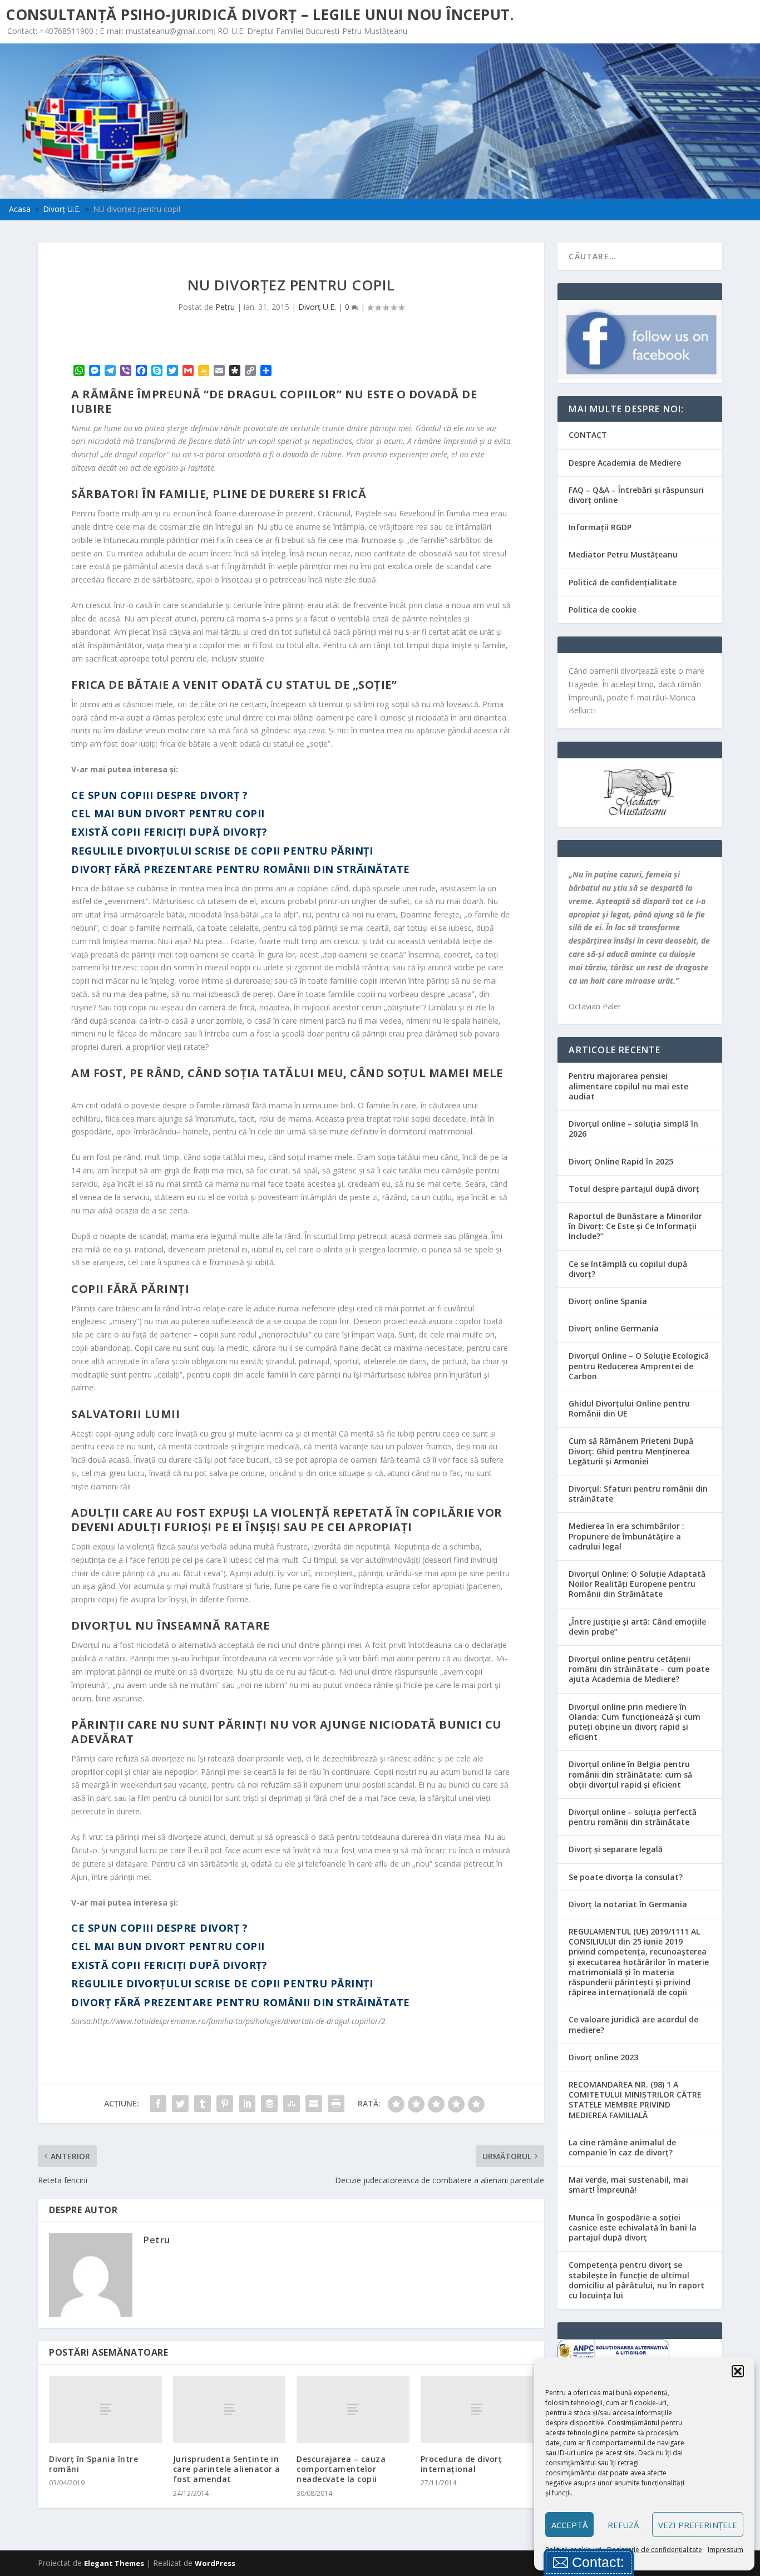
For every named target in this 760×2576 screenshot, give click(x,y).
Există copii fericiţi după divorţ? (169, 832)
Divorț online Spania (608, 1301)
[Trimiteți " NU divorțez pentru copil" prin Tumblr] (203, 2104)
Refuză (623, 2525)
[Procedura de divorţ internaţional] (477, 2409)
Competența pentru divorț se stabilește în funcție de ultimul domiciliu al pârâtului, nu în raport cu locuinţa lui (636, 2280)
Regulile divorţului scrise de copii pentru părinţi (222, 851)
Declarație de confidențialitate (655, 2550)
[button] (738, 2371)
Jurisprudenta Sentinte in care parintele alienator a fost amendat (227, 2469)
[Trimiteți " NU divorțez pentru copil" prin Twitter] (180, 2104)
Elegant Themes (114, 2563)
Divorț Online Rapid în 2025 (621, 1161)
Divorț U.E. (317, 307)
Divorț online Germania (614, 1328)
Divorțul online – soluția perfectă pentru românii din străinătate (633, 1817)
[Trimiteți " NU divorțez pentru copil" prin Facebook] (158, 2104)
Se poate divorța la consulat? (626, 1877)
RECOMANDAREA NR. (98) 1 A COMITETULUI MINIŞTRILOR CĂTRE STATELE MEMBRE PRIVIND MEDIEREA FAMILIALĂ (635, 2100)
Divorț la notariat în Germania (628, 1904)
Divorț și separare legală (616, 1849)
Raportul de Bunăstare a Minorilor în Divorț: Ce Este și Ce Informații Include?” (635, 1226)
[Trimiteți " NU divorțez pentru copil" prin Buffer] (269, 2104)
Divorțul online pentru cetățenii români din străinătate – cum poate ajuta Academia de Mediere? (639, 1669)
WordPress (215, 2563)
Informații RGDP (600, 527)
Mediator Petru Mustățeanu (623, 554)
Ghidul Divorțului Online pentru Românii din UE (629, 1408)
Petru (225, 307)
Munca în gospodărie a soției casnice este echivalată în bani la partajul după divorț (633, 2227)
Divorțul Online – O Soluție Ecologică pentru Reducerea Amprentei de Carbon (639, 1366)
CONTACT (588, 435)
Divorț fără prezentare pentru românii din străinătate (241, 869)
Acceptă (569, 2525)
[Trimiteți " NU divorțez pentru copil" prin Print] (336, 2104)
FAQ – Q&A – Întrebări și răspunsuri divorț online (636, 495)
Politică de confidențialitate (623, 582)
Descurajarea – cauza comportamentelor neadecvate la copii (341, 2469)
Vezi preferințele (698, 2525)
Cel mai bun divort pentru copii (168, 813)
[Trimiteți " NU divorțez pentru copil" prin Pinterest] (225, 2104)
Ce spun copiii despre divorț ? (159, 795)
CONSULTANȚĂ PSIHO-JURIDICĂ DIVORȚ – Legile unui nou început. (260, 14)
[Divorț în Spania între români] (105, 2409)
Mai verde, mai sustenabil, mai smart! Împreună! (628, 2185)
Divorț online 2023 (603, 2057)
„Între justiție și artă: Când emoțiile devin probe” (637, 1627)
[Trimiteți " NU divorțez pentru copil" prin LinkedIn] (247, 2104)
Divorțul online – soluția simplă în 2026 (633, 1129)
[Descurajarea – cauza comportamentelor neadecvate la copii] (353, 2409)
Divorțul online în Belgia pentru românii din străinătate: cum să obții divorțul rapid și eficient (630, 1774)
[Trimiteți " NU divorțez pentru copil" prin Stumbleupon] (292, 2104)
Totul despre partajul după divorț (634, 1189)
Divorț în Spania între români (93, 2464)
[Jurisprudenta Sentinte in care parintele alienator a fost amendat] (230, 2409)
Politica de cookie (603, 610)
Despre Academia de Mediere (625, 463)
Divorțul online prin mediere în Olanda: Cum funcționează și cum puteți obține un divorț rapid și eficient (635, 1722)
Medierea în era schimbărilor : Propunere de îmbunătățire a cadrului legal (626, 1536)
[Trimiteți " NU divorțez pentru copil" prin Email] (314, 2104)
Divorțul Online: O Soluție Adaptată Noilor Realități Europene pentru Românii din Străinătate (637, 1584)
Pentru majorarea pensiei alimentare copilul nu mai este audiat (628, 1086)
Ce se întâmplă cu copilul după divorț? (628, 1269)
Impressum (726, 2550)
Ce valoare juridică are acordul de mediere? (633, 2024)
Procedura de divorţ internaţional (462, 2464)
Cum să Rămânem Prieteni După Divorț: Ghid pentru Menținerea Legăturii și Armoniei (631, 1451)
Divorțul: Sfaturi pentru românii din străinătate (638, 1494)
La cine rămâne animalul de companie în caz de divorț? (622, 2147)
